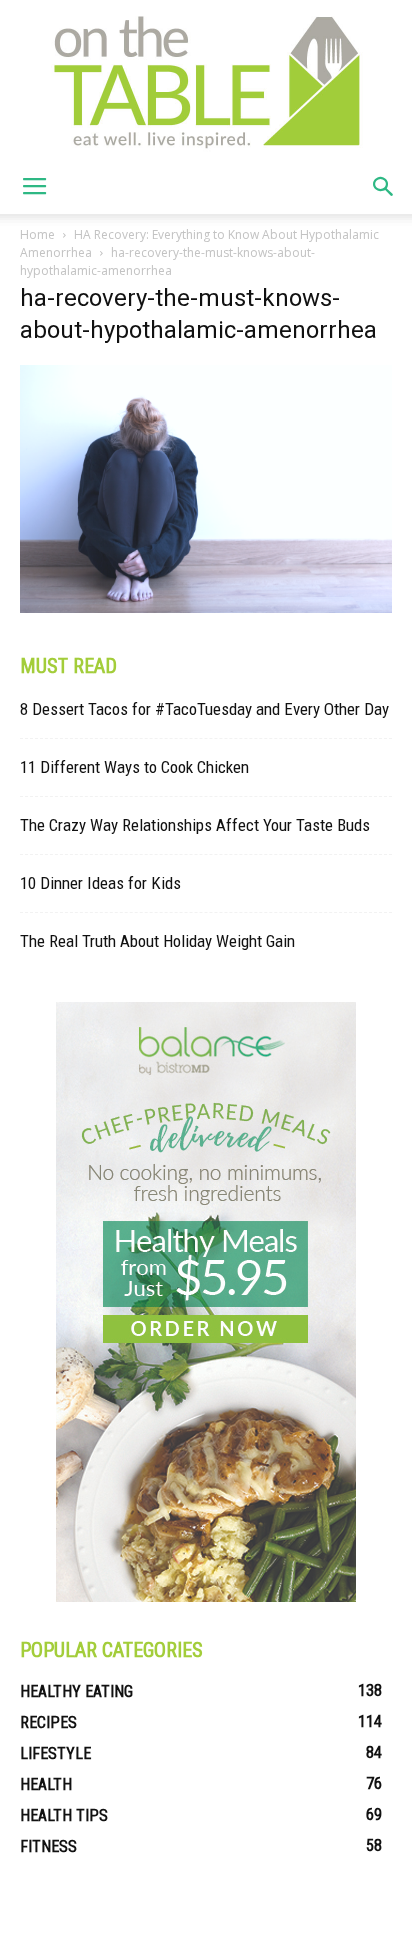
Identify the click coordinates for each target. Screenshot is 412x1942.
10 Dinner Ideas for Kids (100, 883)
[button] (384, 187)
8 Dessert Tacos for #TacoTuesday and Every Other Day (204, 709)
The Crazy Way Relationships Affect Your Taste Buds (195, 825)
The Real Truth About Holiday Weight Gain (157, 941)
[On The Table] (206, 80)
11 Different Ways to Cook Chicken (134, 767)
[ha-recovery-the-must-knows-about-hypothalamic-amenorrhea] (206, 608)
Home (37, 234)
